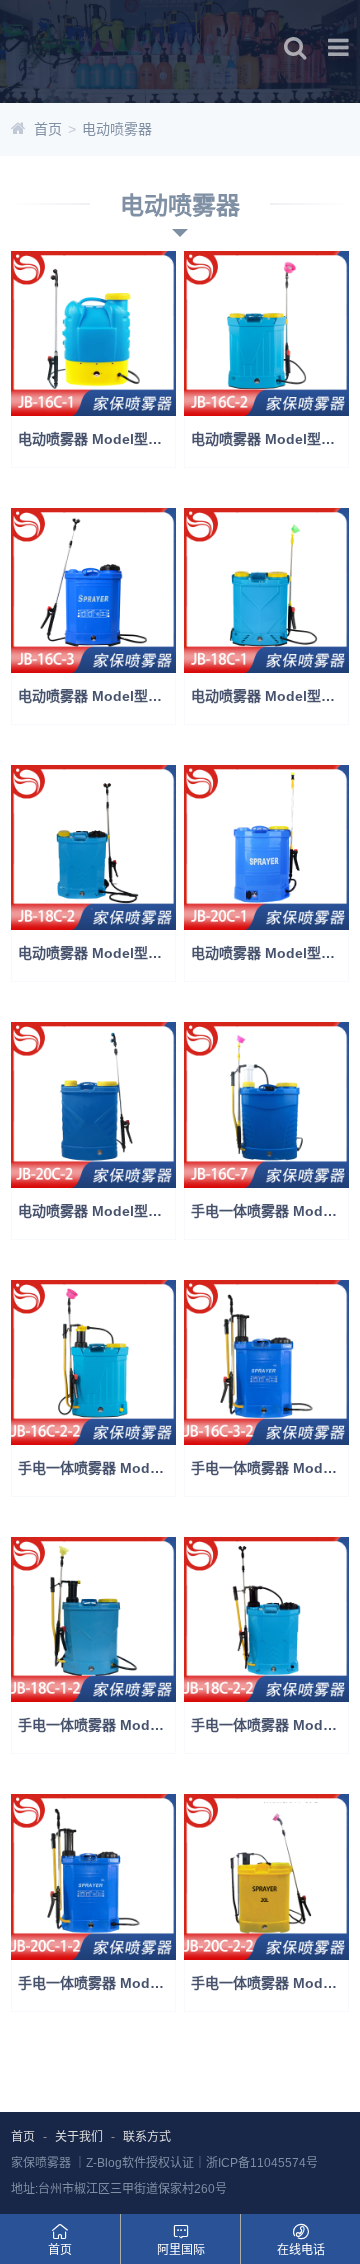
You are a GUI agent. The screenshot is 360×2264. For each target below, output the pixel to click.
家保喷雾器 (41, 2163)
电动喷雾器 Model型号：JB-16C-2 (270, 439)
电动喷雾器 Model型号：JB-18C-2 (97, 953)
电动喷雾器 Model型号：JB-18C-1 (270, 696)
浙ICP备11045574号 (262, 2163)
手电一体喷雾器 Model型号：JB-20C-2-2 (270, 1983)
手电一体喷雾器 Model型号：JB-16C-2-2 (97, 1468)
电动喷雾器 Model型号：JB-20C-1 (270, 953)
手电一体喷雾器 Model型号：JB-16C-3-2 (270, 1468)
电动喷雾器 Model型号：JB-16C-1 (97, 439)
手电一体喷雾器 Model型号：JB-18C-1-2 (97, 1725)
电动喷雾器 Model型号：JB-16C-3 (97, 696)
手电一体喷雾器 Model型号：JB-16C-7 (270, 1211)
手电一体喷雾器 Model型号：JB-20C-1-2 (97, 1983)
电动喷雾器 (117, 129)
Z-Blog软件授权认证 (140, 2163)
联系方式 (147, 2137)
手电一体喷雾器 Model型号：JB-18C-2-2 (270, 1725)
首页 (48, 129)
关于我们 (79, 2137)
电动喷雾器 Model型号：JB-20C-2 (97, 1211)
